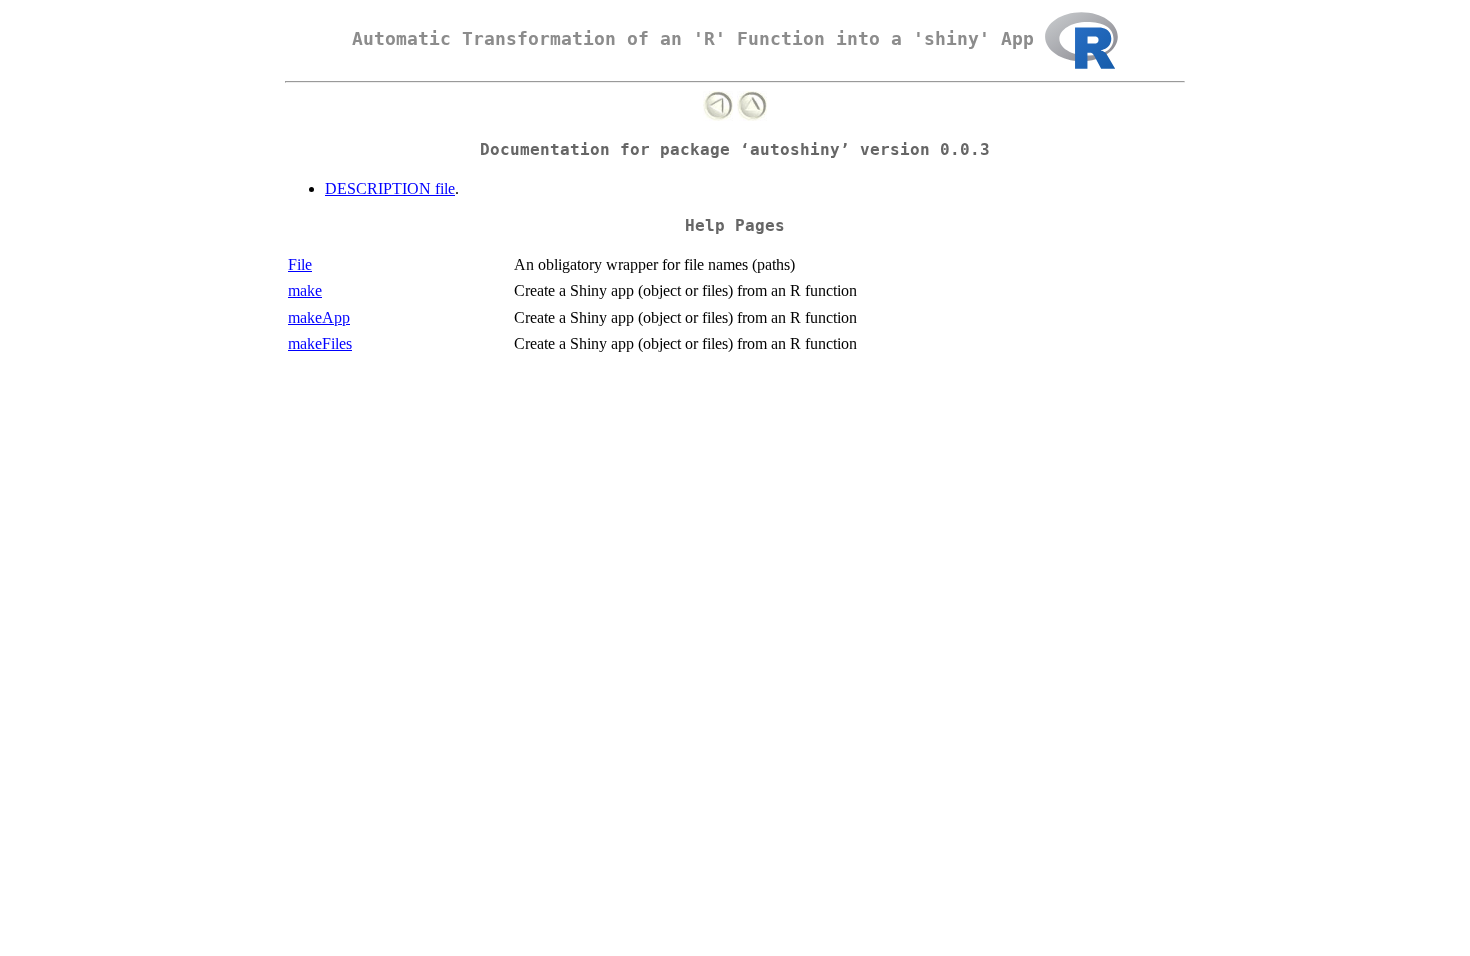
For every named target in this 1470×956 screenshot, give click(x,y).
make (305, 290)
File (300, 264)
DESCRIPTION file (390, 188)
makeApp (319, 317)
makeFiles (320, 343)
